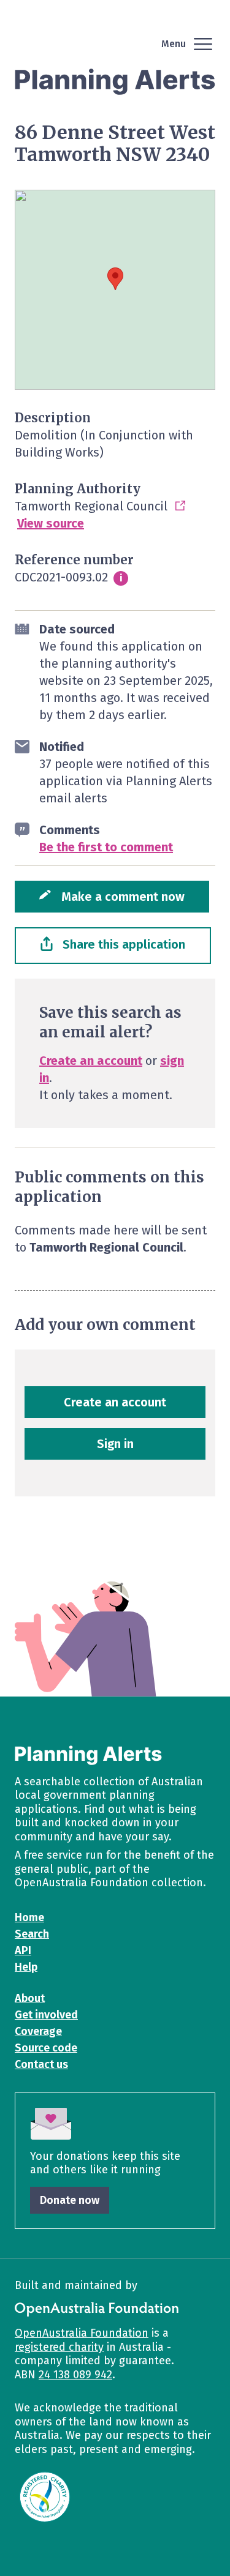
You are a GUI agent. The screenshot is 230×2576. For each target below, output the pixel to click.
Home (29, 1917)
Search (32, 1934)
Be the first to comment (106, 847)
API (23, 1951)
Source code (46, 2048)
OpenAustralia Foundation (82, 2333)
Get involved (46, 2015)
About (30, 1998)
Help (26, 1967)
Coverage (38, 2031)
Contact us (41, 2064)
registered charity (59, 2347)
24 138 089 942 (75, 2375)
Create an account (91, 1061)
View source (51, 523)
